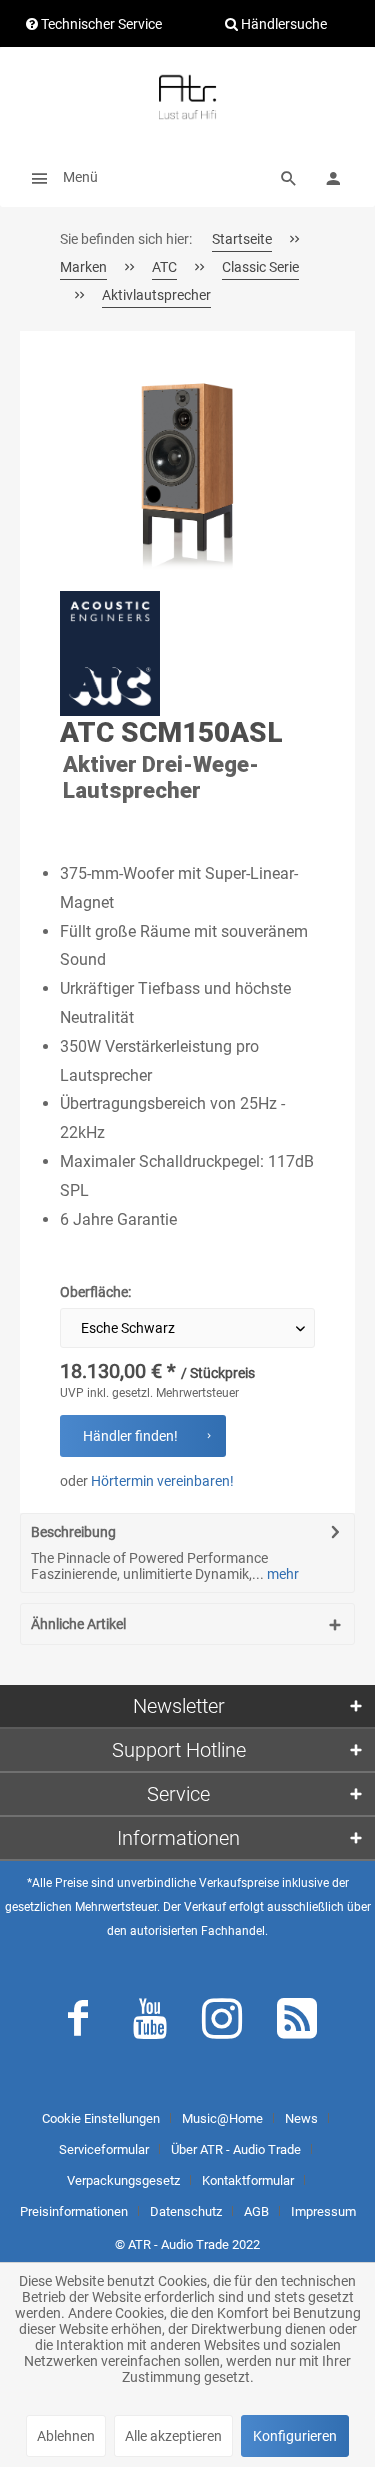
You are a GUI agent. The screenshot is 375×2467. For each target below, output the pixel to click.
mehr (281, 1574)
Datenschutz (186, 2211)
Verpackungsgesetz (123, 2180)
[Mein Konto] (333, 177)
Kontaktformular (248, 2180)
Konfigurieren (295, 2436)
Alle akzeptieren (173, 2436)
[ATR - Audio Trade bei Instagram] (222, 2023)
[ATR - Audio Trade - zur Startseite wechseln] (187, 97)
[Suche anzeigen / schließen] (289, 177)
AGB (256, 2211)
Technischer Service (100, 24)
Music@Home (222, 2118)
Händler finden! (130, 1436)
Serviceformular (104, 2149)
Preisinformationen (74, 2211)
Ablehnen (66, 2436)
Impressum (323, 2211)
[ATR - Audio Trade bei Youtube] (150, 2023)
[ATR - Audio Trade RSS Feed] (297, 2023)
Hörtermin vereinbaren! (162, 1481)
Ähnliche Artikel (78, 1624)
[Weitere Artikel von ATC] (110, 653)
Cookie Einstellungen (101, 2118)
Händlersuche (282, 24)
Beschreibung (73, 1532)
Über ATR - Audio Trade (236, 2149)
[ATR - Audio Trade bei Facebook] (78, 2023)
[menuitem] (59, 177)
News (301, 2118)
